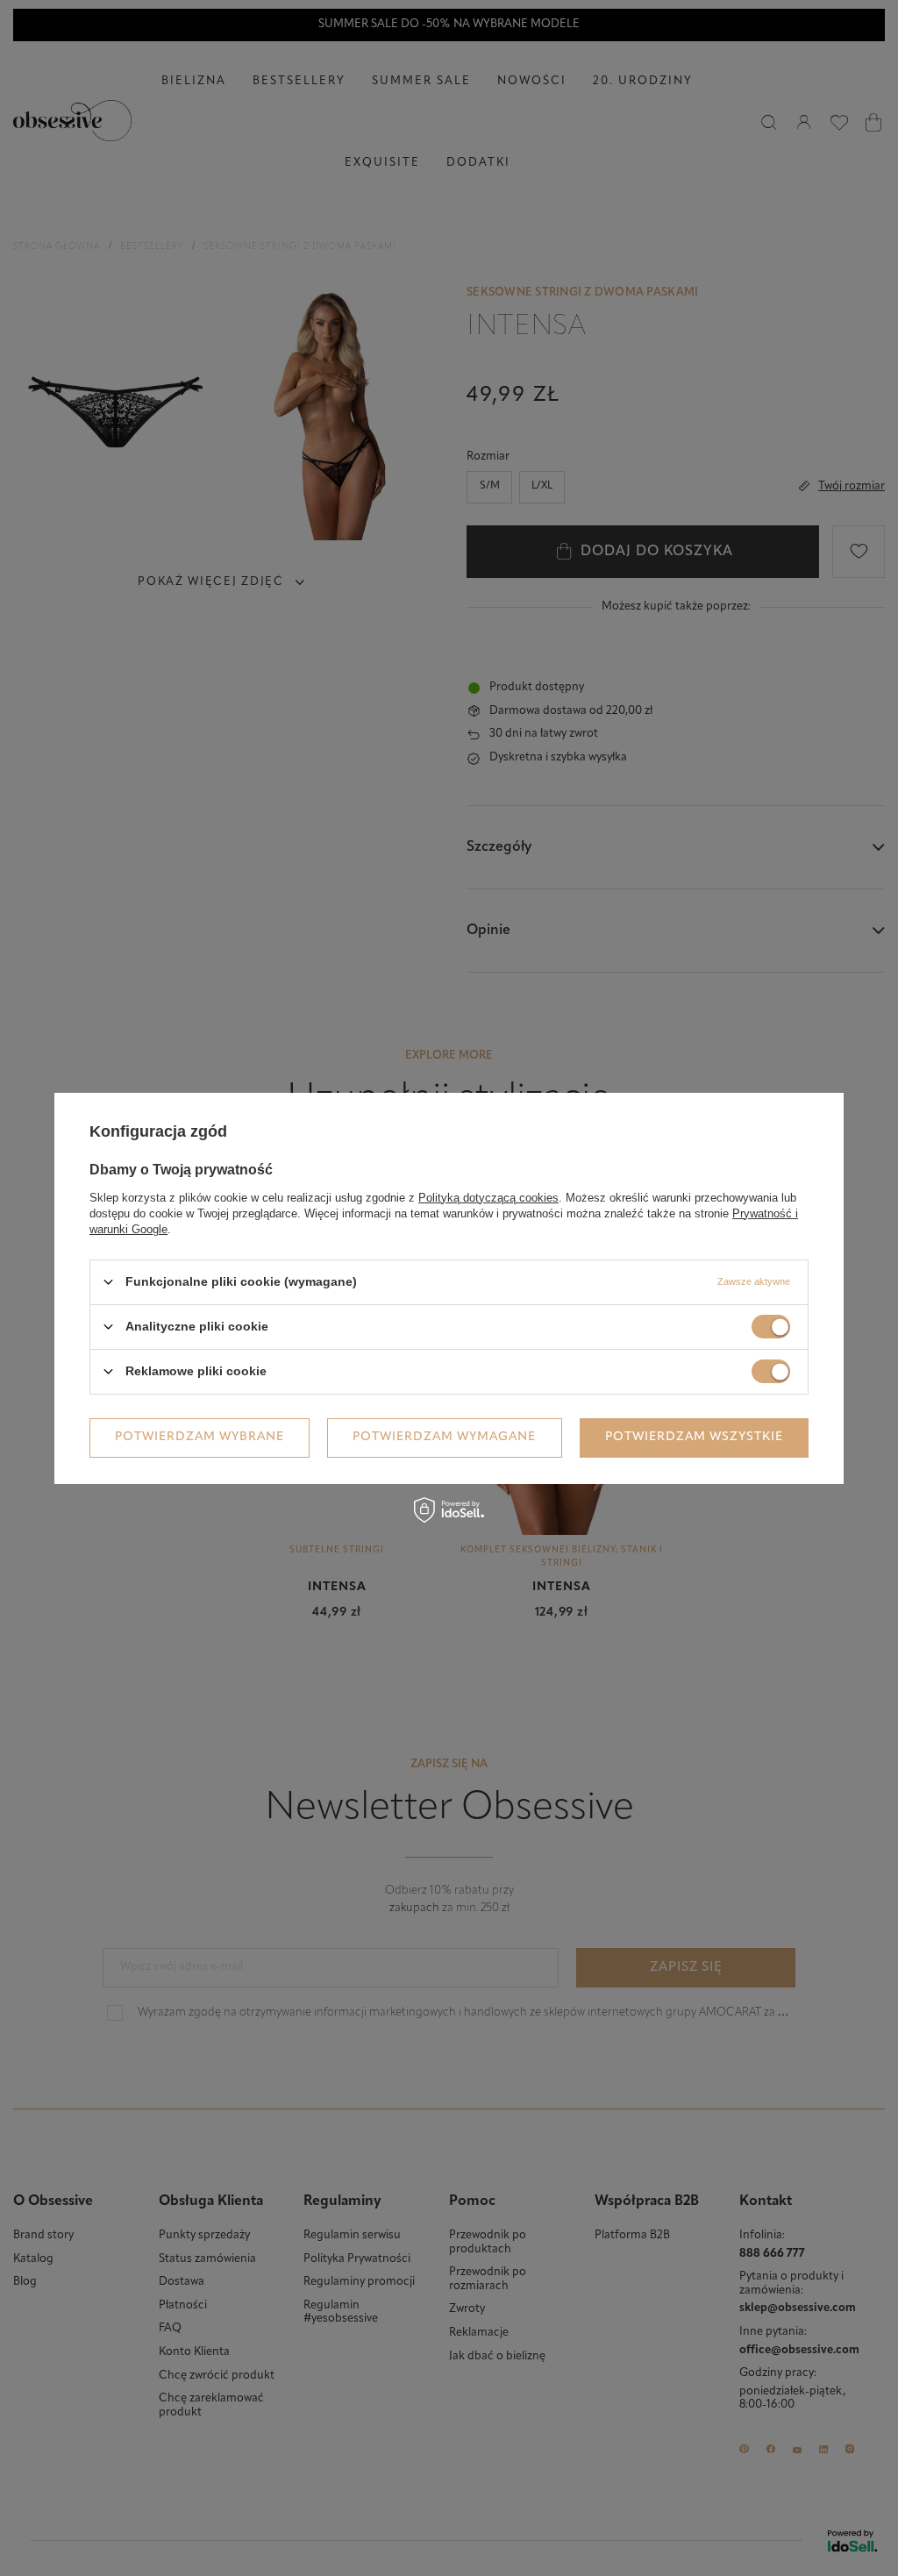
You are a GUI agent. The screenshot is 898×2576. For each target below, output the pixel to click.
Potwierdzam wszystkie (694, 1437)
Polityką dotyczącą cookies (488, 1197)
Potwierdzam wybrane (200, 1437)
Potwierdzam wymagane (444, 1437)
